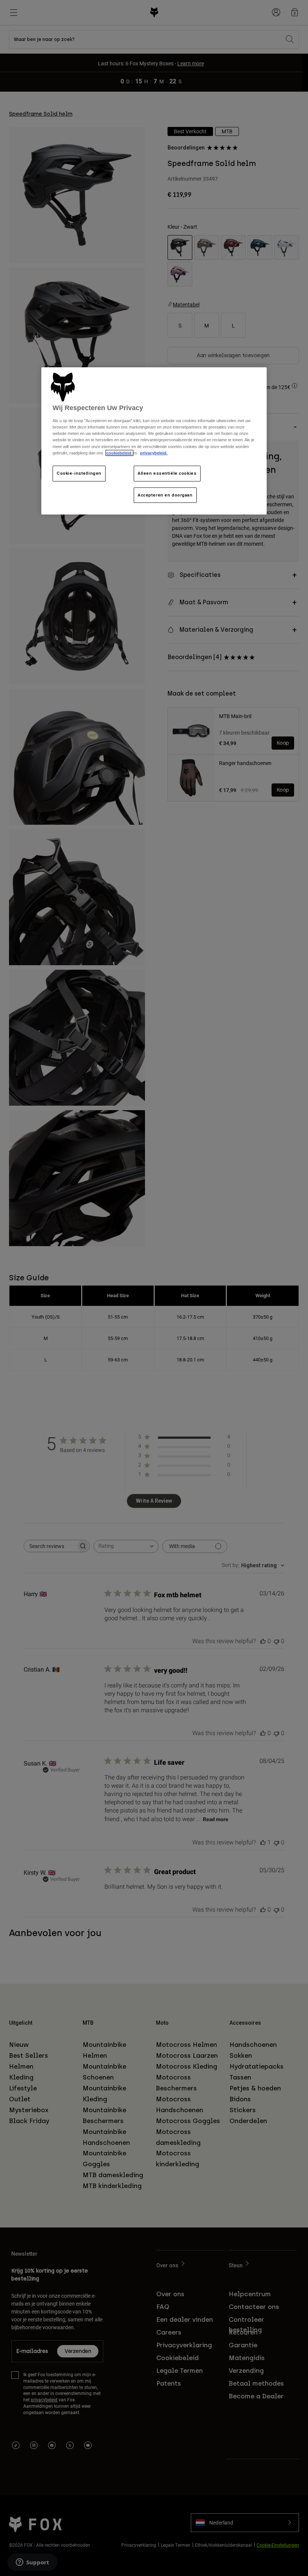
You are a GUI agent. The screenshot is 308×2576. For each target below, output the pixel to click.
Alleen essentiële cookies (167, 473)
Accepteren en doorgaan (165, 495)
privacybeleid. (154, 453)
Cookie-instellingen (79, 473)
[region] (154, 441)
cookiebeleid (119, 453)
